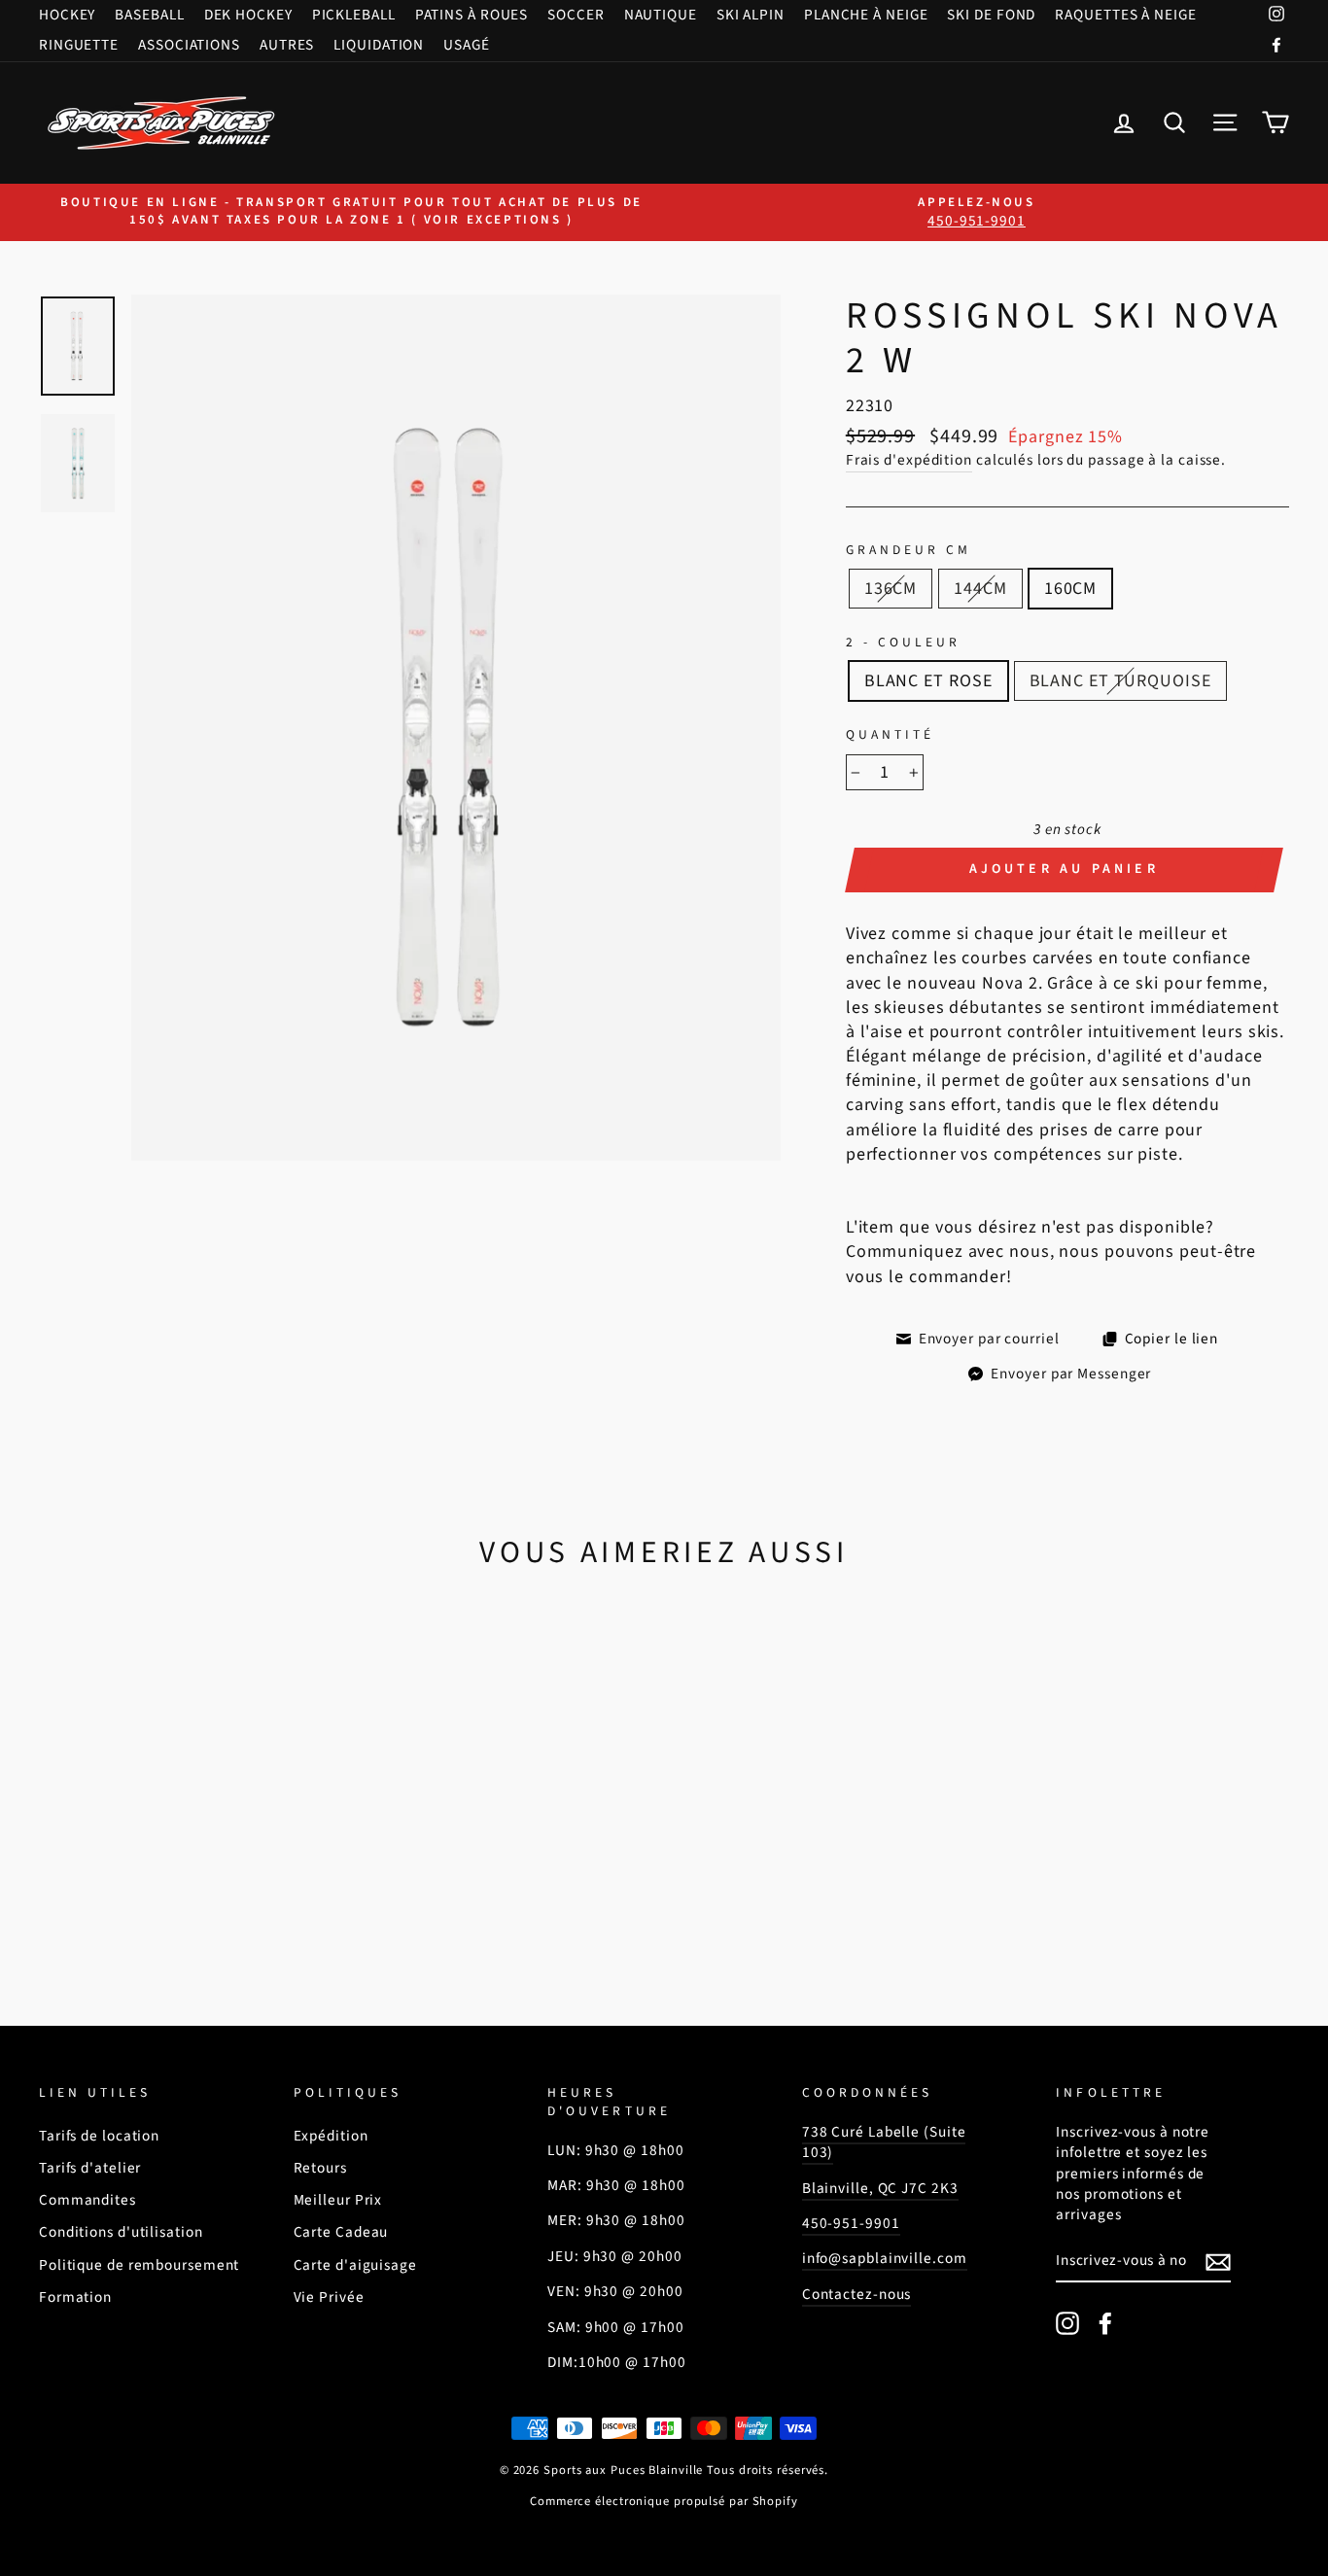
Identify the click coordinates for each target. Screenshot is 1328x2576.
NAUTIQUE (661, 15)
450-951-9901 (851, 2223)
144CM (980, 589)
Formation (75, 2297)
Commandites (87, 2200)
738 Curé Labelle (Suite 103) (884, 2142)
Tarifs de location (99, 2136)
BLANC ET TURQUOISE (1120, 681)
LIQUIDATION (379, 45)
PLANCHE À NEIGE (866, 15)
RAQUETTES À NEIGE (1125, 15)
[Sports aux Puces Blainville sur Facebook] (1105, 2323)
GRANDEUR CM (909, 550)
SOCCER (576, 15)
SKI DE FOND (991, 15)
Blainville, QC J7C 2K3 (880, 2188)
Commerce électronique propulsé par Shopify (664, 2501)
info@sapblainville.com (885, 2258)
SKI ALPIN (751, 15)
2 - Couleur (904, 643)
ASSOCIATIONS (189, 45)
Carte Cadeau (341, 2232)
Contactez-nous (857, 2294)
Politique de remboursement (139, 2265)
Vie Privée (329, 2297)
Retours (320, 2168)
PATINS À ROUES (472, 15)
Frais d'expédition (909, 460)
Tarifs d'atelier (90, 2168)
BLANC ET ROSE (928, 681)
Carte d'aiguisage (355, 2265)
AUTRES (287, 45)
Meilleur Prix (338, 2200)
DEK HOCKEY (248, 15)
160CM (1071, 589)
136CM (891, 589)
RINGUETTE (79, 45)
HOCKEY (67, 15)
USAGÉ (467, 45)
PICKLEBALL (354, 15)
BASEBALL (149, 15)
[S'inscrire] (1218, 2262)
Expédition (331, 2136)
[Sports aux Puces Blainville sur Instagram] (1067, 2323)
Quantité (890, 735)
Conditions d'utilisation (121, 2232)
